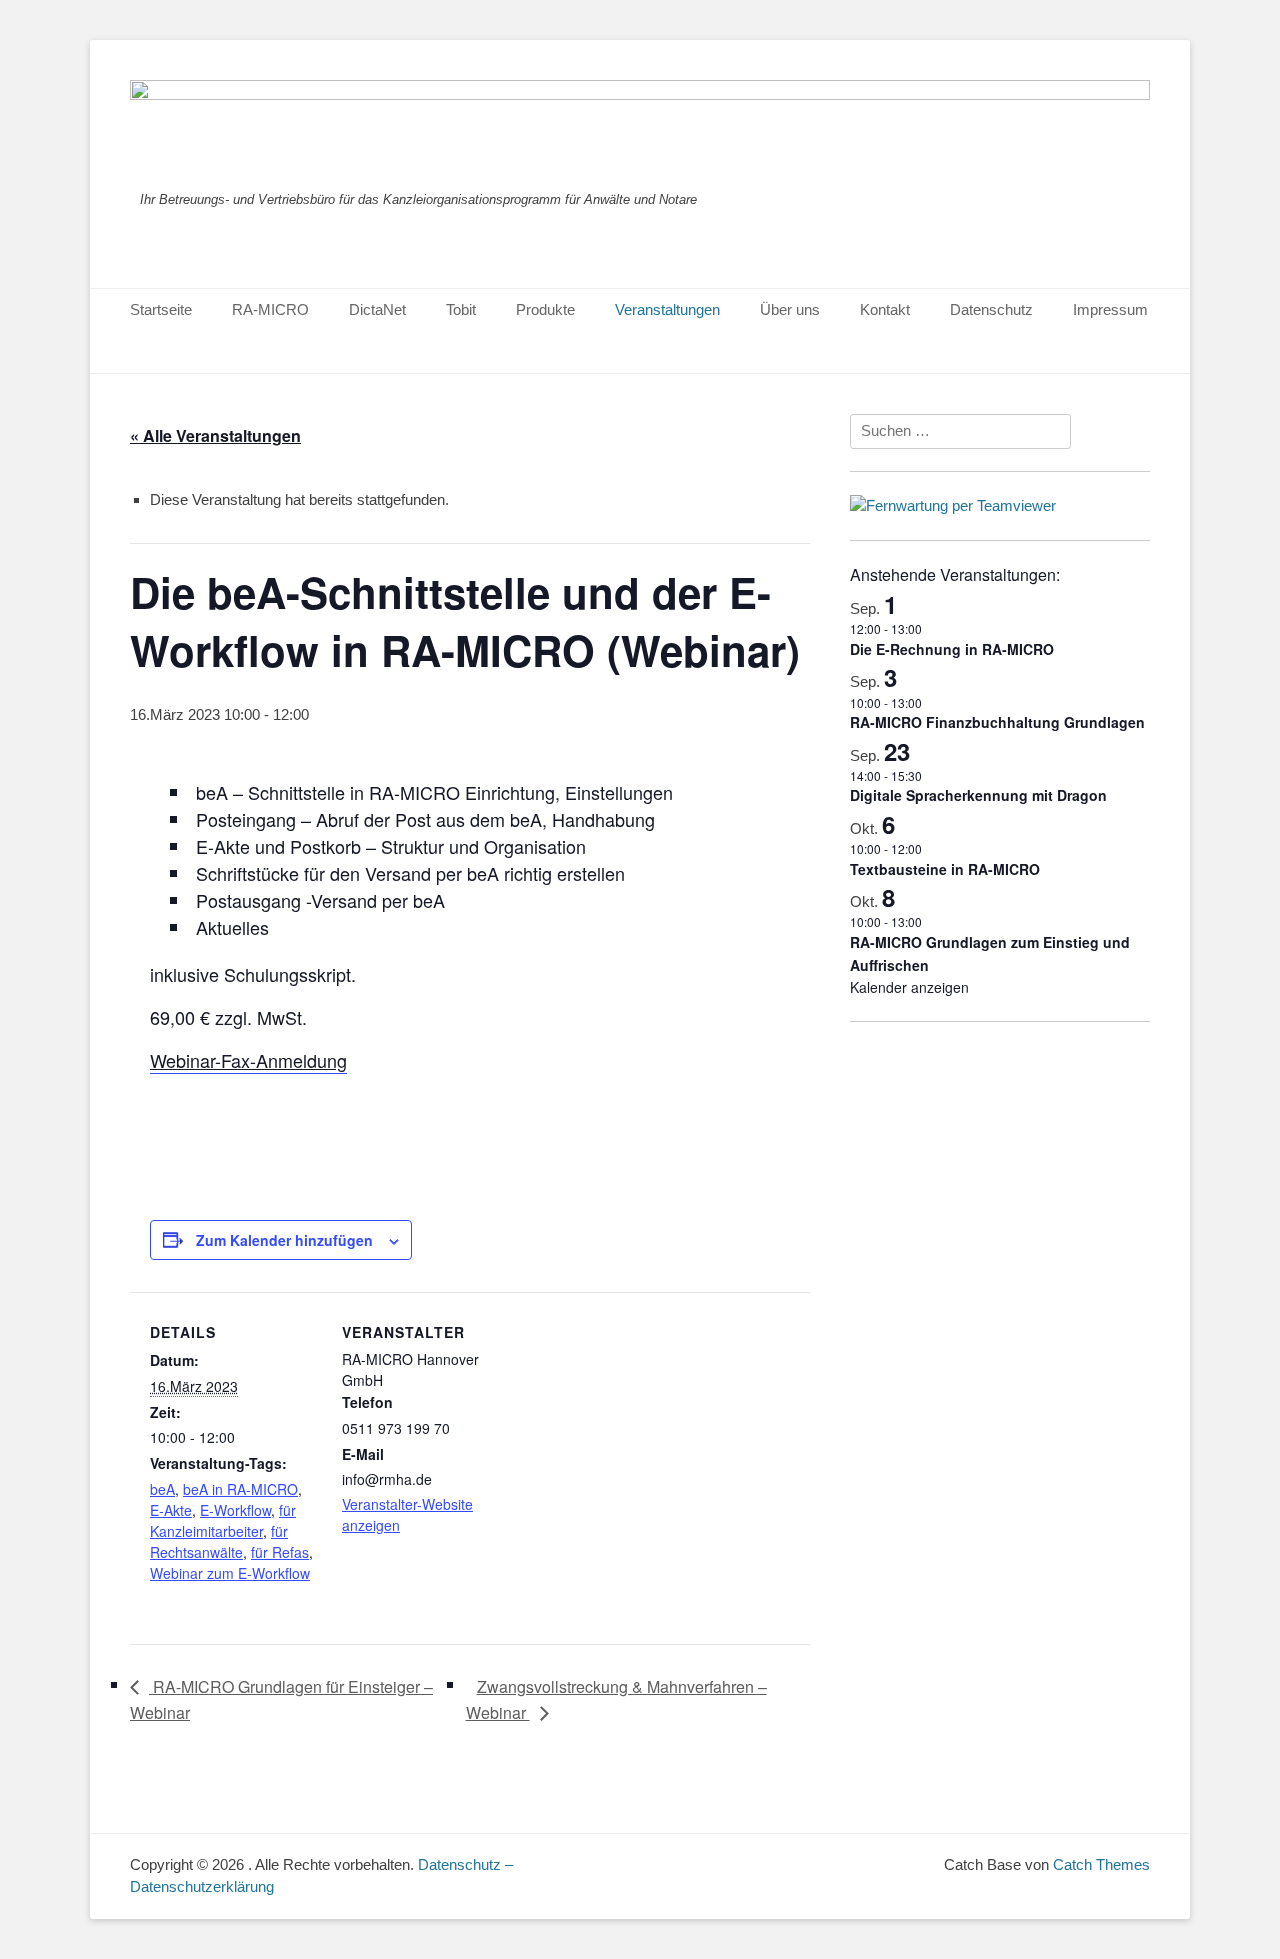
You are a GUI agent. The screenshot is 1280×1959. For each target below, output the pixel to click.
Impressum (1110, 309)
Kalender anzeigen (909, 987)
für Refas (280, 1552)
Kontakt (885, 309)
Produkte (545, 309)
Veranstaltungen (667, 309)
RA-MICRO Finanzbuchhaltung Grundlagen (997, 722)
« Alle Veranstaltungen (215, 435)
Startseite (161, 309)
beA (162, 1489)
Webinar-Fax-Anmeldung (248, 1060)
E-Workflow (235, 1510)
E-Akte (171, 1510)
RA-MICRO (270, 309)
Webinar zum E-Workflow (230, 1573)
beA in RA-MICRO (240, 1489)
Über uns (790, 309)
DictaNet (377, 309)
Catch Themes (1101, 1864)
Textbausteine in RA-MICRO (945, 869)
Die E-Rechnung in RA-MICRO (952, 649)
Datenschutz (991, 309)
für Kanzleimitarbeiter (223, 1520)
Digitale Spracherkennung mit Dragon (978, 795)
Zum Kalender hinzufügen (284, 1240)
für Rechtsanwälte (219, 1541)
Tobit (461, 309)
